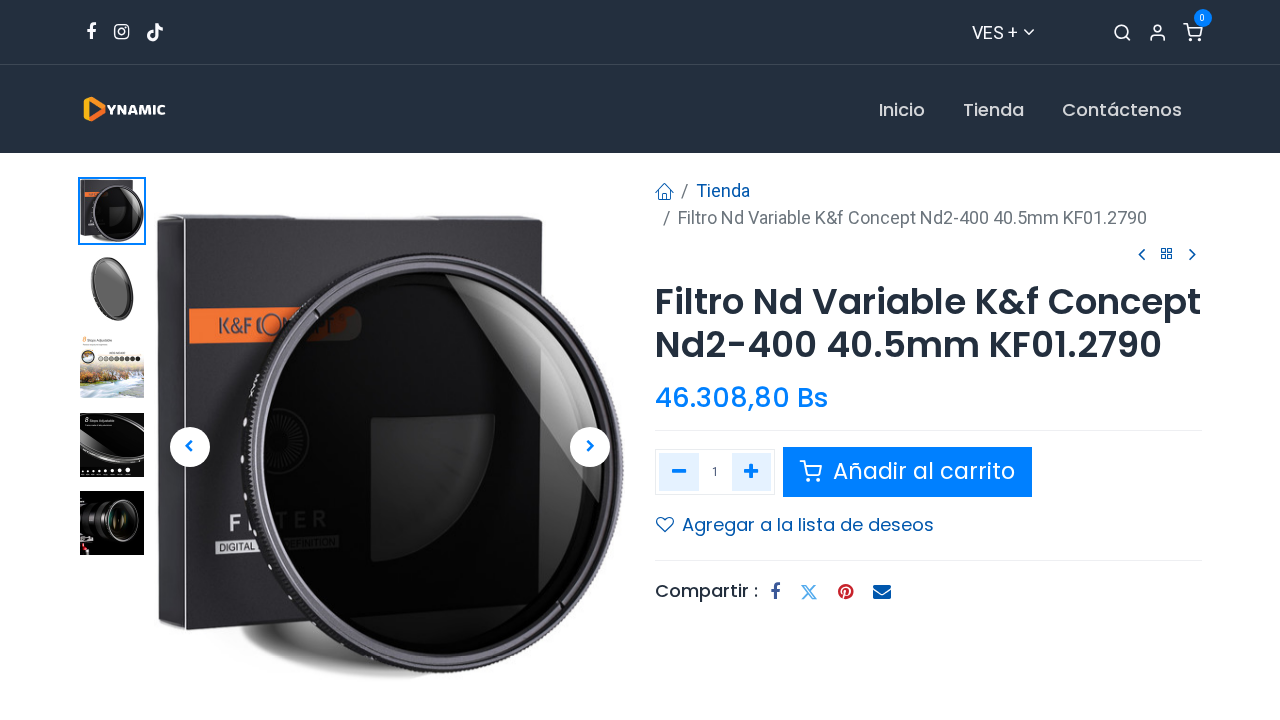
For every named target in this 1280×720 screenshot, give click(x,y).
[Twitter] (809, 592)
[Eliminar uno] (679, 472)
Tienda (723, 190)
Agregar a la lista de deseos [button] (808, 524)
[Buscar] (1122, 32)
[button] (189, 447)
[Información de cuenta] (1157, 32)
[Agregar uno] (752, 472)
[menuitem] (902, 109)
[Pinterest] (845, 592)
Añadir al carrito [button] (921, 471)
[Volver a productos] (1167, 254)
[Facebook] (775, 592)
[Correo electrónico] (882, 592)
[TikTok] (155, 32)
